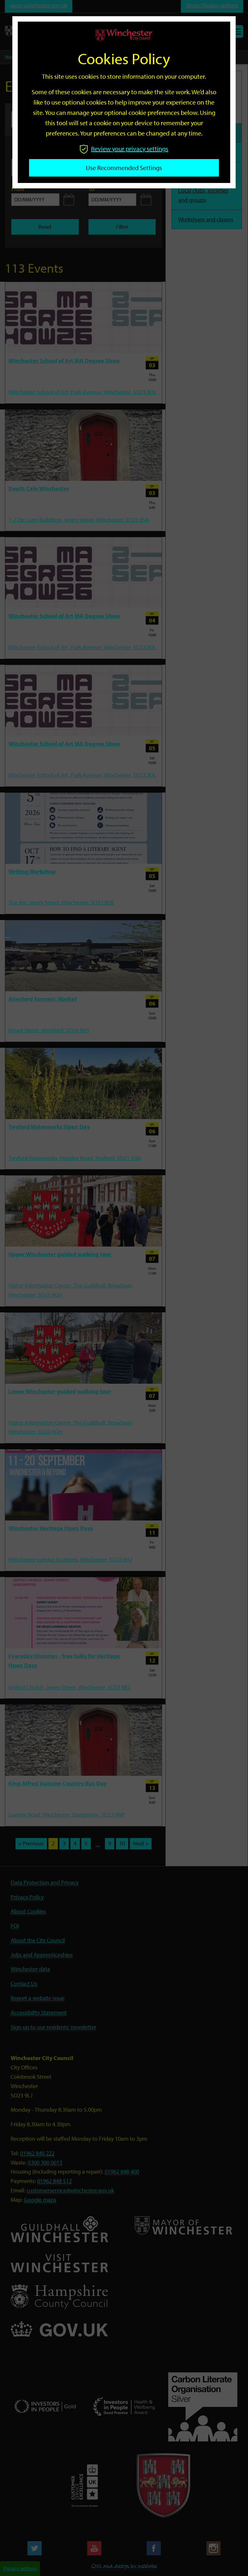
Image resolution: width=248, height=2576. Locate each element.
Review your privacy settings (130, 149)
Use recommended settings (124, 168)
